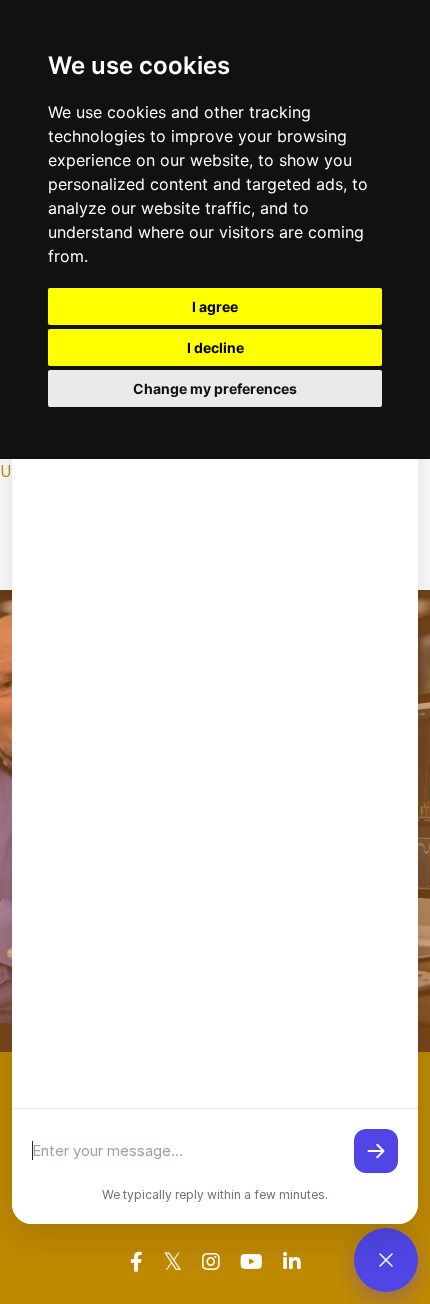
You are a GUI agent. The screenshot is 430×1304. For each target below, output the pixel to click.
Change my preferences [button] (215, 388)
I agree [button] (215, 306)
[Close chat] (386, 1260)
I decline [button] (215, 347)
